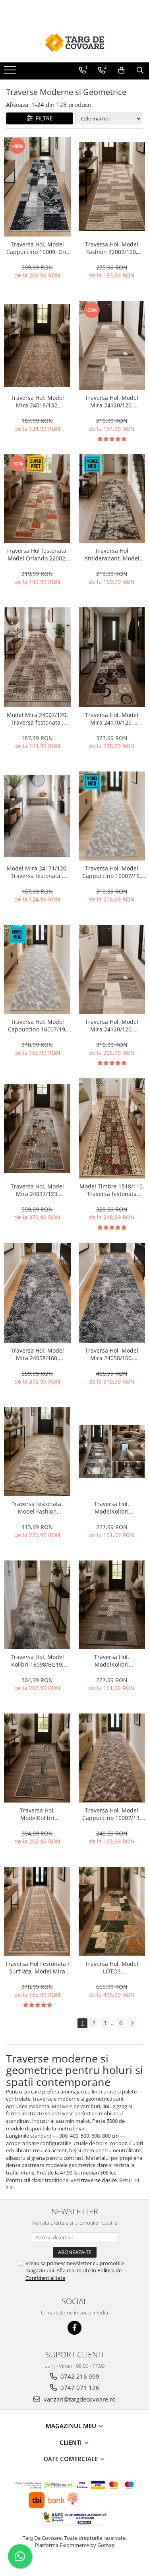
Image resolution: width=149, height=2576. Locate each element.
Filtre (43, 118)
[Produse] (11, 72)
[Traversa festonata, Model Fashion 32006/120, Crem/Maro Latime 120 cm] (37, 1452)
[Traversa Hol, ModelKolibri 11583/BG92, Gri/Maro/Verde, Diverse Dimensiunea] (112, 1452)
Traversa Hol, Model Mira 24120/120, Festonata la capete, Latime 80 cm (112, 401)
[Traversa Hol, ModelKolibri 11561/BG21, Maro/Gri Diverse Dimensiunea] (37, 1758)
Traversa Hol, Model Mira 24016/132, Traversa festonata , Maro (37, 401)
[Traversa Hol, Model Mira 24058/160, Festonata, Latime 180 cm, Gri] (37, 1293)
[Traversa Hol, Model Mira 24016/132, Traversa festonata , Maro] (37, 345)
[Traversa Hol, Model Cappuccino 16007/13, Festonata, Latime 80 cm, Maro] (112, 1758)
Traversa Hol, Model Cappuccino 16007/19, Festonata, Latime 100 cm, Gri (112, 872)
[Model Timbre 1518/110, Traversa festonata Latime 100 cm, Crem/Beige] (112, 1128)
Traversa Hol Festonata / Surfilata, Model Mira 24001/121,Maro (37, 1967)
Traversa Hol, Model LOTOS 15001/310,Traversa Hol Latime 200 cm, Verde (112, 1967)
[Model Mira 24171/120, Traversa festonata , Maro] (37, 816)
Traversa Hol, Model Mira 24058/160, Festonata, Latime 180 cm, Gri (37, 1354)
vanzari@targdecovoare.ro (79, 2399)
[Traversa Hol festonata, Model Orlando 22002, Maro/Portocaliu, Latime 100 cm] (37, 499)
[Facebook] (74, 2328)
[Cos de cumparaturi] (121, 70)
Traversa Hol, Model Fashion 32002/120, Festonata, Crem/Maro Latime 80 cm (112, 248)
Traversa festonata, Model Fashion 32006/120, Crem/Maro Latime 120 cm (37, 1508)
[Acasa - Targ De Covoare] (75, 43)
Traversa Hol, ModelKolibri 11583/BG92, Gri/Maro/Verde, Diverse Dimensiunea (112, 1508)
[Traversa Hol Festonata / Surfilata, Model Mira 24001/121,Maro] (37, 1911)
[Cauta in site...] (140, 70)
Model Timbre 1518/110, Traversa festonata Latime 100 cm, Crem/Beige (112, 1190)
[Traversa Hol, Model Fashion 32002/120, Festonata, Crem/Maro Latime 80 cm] (112, 186)
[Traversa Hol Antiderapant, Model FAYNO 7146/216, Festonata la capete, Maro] (112, 499)
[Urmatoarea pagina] (132, 2023)
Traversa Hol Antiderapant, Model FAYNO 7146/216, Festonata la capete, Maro (112, 554)
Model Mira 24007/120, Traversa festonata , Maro (37, 719)
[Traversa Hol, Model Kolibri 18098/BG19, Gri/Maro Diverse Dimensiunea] (37, 1605)
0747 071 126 (79, 2388)
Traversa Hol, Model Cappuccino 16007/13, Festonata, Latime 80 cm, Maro (112, 1814)
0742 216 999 (79, 2376)
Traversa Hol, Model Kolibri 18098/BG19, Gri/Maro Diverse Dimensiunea (37, 1661)
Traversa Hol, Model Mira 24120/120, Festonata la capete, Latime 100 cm (112, 1025)
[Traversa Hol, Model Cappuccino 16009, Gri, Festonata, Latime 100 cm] (37, 187)
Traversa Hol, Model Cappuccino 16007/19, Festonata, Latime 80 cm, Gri (37, 1025)
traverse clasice (99, 2180)
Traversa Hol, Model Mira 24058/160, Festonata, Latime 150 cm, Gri (112, 1354)
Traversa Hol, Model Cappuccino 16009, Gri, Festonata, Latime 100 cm (37, 248)
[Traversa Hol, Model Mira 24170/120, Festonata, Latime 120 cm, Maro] (112, 657)
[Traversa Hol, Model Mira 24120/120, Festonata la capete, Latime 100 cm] (112, 969)
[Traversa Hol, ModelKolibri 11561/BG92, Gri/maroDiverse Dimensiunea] (112, 1605)
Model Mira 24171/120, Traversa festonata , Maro (37, 872)
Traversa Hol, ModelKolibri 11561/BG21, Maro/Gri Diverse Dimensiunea (37, 1814)
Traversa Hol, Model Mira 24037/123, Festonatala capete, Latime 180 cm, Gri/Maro (37, 1190)
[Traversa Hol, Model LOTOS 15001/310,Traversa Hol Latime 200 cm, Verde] (112, 1911)
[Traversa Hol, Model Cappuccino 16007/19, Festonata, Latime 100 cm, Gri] (112, 816)
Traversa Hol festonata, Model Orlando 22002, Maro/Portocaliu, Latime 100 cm (37, 554)
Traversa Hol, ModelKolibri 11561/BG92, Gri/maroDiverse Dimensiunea (112, 1661)
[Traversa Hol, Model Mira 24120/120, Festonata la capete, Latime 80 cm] (112, 345)
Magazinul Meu (72, 2426)
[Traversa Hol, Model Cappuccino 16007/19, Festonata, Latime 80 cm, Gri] (37, 969)
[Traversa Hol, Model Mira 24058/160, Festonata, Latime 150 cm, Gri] (112, 1293)
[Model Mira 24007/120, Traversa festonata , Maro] (37, 657)
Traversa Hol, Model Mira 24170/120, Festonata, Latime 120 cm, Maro (112, 719)
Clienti (72, 2442)
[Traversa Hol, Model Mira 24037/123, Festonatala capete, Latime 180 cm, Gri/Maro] (37, 1128)
